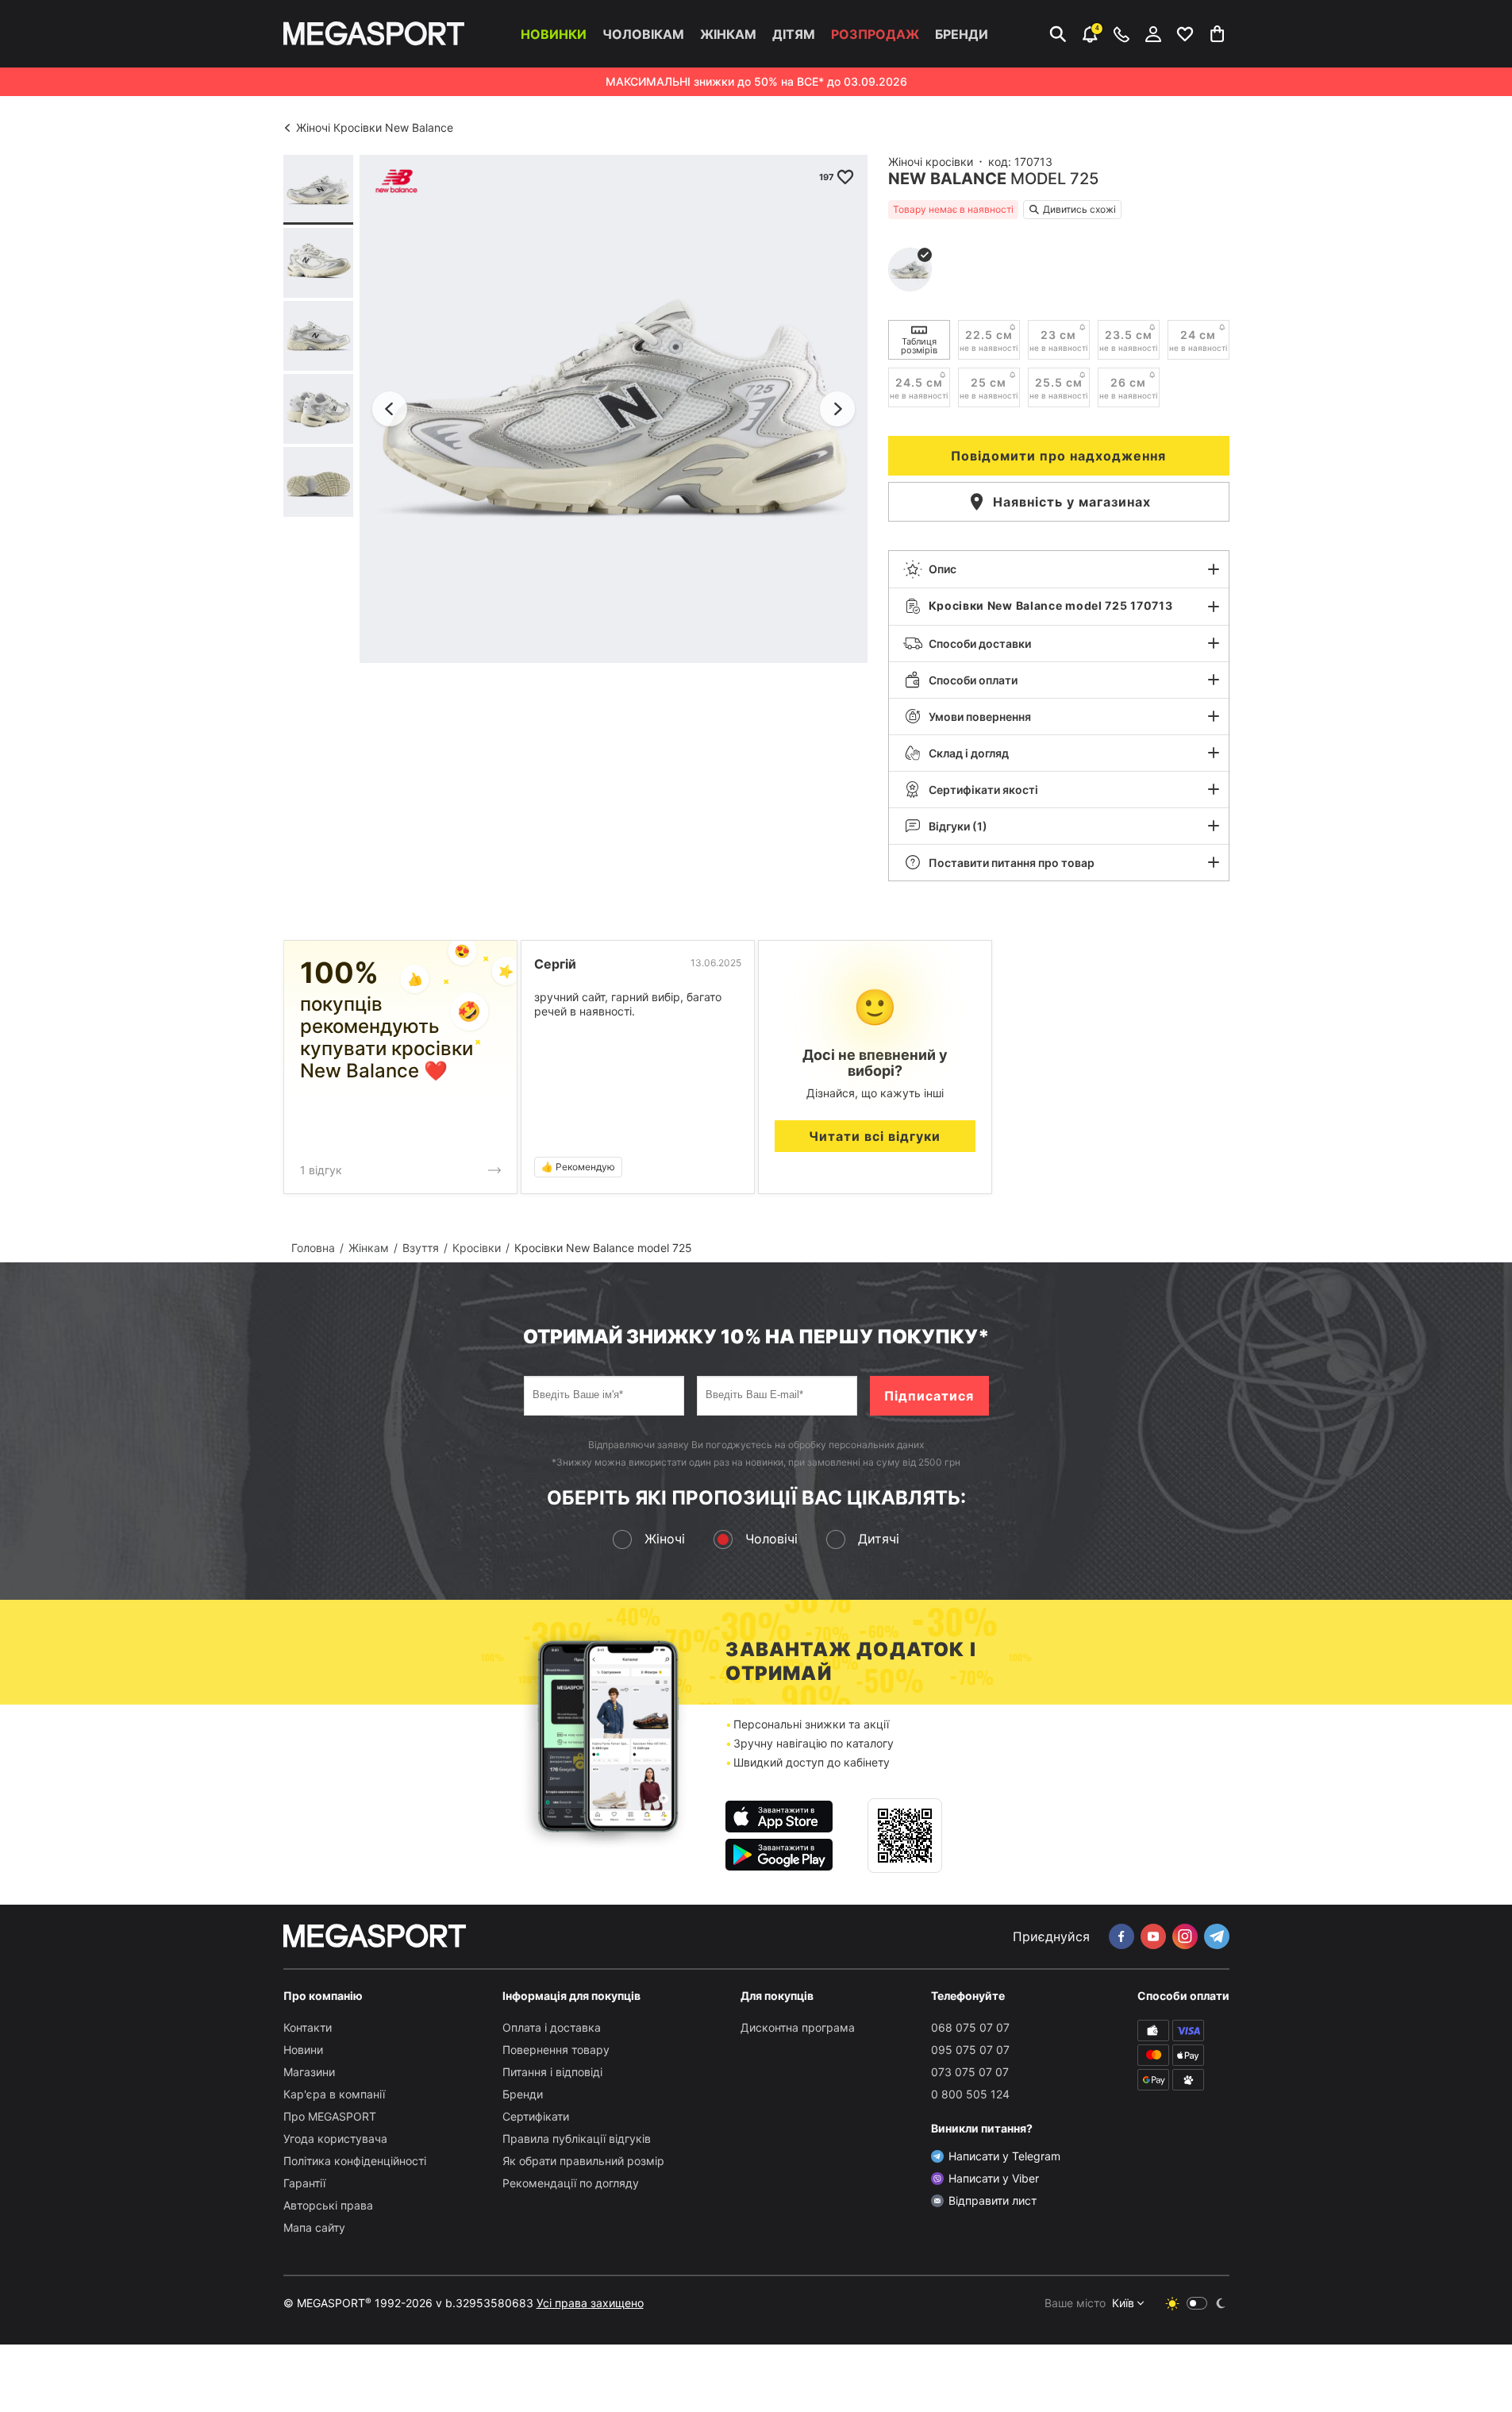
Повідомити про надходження (1058, 456)
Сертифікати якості (983, 790)
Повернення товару (556, 2050)
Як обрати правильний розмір (583, 2161)
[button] (1059, 569)
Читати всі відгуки (875, 1136)
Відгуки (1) (958, 826)
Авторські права (328, 2205)
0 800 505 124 (970, 2094)
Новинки (554, 34)
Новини (303, 2050)
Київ (1123, 2303)
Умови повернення (980, 717)
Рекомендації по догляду (571, 2183)
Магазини (309, 2072)
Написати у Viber (994, 2178)
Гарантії (304, 2183)
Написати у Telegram (1004, 2156)
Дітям (794, 34)
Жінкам (728, 34)
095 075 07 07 (970, 2050)
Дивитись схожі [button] (1079, 209)
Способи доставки (980, 643)
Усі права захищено (590, 2303)
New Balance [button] (947, 179)
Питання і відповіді (552, 2072)
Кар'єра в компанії (334, 2094)
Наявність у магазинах (1072, 502)
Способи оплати (973, 680)
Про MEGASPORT (330, 2116)
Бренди (962, 34)
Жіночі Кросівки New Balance (375, 127)
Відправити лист (993, 2200)
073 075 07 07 (970, 2072)
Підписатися (929, 1396)
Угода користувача (335, 2138)
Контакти (308, 2027)
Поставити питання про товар (1012, 863)
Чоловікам (643, 34)
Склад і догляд (969, 753)
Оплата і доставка (552, 2027)
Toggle (1197, 2303)
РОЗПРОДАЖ (875, 34)
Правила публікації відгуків (577, 2138)
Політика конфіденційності (355, 2161)
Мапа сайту (314, 2227)
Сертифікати (536, 2116)
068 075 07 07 (970, 2027)
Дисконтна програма (798, 2027)
